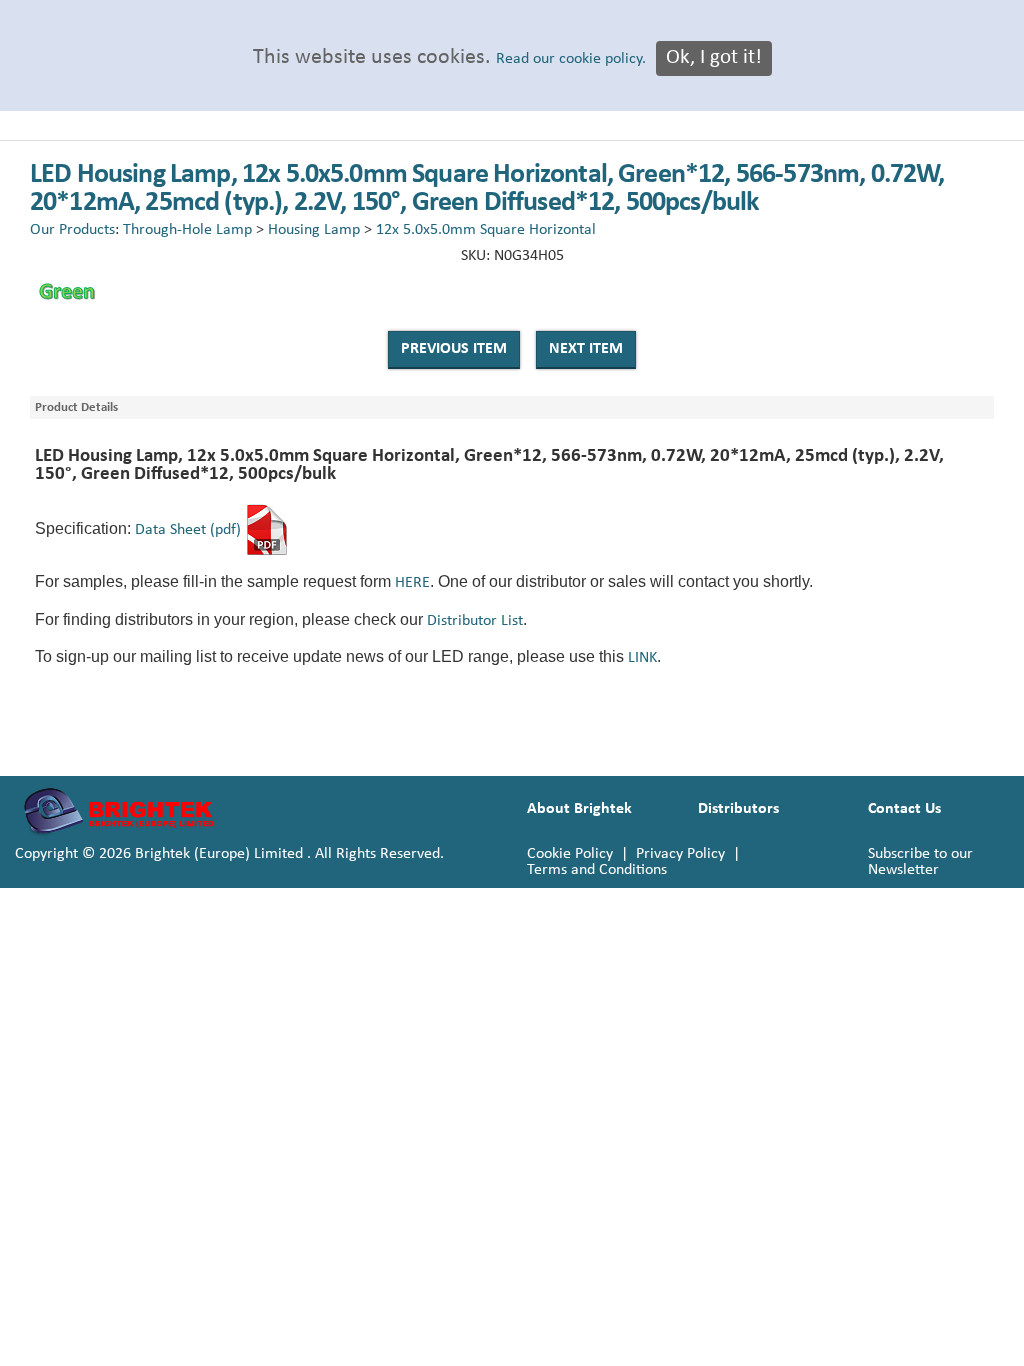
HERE (412, 583)
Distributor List (475, 621)
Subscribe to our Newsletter (920, 862)
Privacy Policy (680, 854)
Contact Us (904, 809)
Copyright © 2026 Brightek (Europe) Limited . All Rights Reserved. (229, 854)
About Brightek (579, 809)
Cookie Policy (570, 854)
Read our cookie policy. (571, 59)
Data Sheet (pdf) (188, 530)
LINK (642, 658)
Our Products (72, 230)
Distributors (738, 809)
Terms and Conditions (597, 870)
